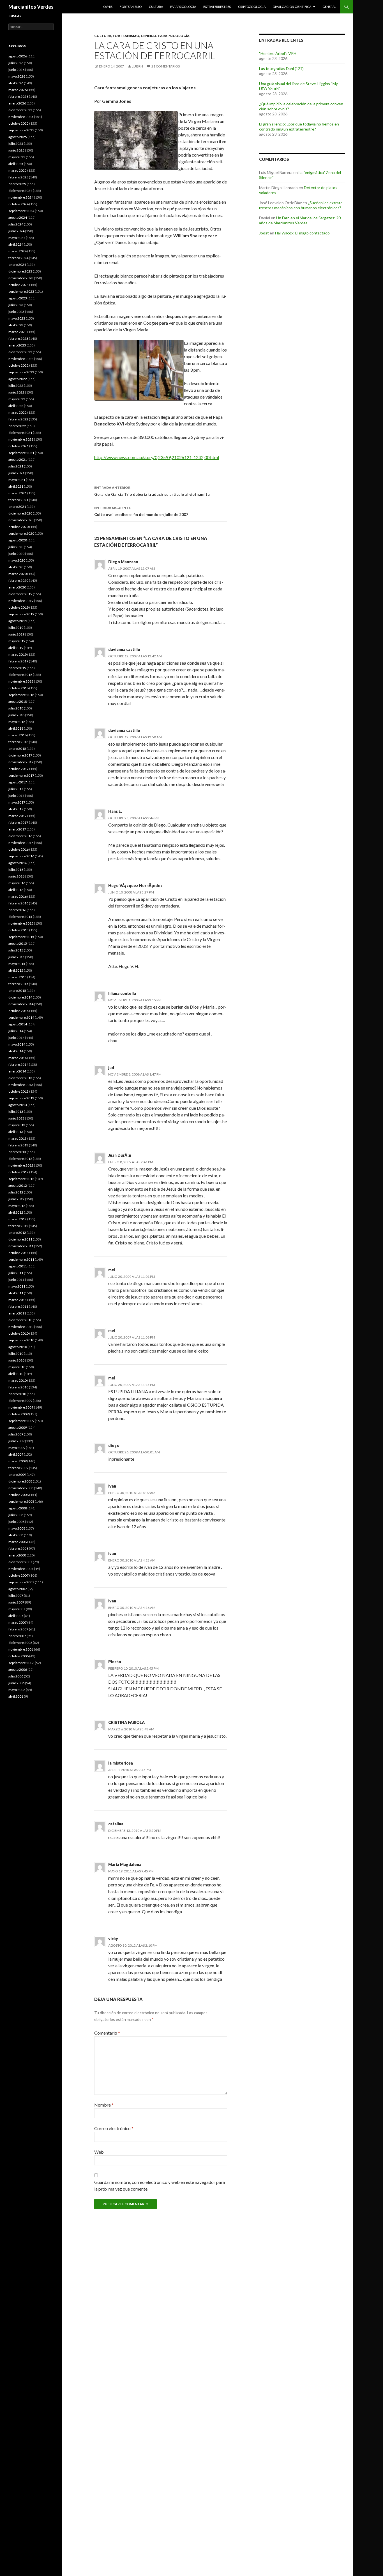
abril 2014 (16, 1051)
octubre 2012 (19, 1172)
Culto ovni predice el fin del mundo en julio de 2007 (141, 511)
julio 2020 (16, 547)
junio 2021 (16, 473)
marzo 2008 (18, 1542)
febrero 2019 (18, 661)
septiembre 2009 (21, 1421)
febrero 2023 (18, 338)
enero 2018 (17, 749)
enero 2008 (17, 1555)
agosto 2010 (18, 1347)
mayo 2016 (17, 883)
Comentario (107, 2033)
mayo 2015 (17, 964)
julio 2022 (16, 386)
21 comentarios (166, 66)
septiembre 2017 (21, 775)
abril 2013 (16, 1132)
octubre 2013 (19, 1091)
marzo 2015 (18, 977)
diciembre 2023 (20, 271)
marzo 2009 (18, 1461)
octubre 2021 (19, 446)
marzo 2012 (18, 1219)
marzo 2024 (18, 251)
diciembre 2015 (20, 917)
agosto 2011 (18, 1266)
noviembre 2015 (21, 923)
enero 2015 (17, 991)
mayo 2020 (17, 560)
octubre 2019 (19, 607)
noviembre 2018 (21, 681)
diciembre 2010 (20, 1320)
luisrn (137, 66)
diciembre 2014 (20, 997)
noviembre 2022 (21, 359)
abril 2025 (16, 164)
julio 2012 (16, 1192)
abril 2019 (16, 648)
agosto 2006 (18, 1669)
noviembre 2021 (21, 439)
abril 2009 (16, 1454)
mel (112, 1270)
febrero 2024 (18, 258)
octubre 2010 (19, 1333)
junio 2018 (16, 715)
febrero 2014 (18, 1064)
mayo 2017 (17, 802)
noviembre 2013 (21, 1085)
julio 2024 (16, 224)
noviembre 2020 (21, 520)
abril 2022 (16, 406)
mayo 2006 (17, 1690)
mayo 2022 (17, 399)
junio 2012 (16, 1199)
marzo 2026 (18, 90)
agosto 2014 (18, 1024)
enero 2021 (17, 507)
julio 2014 (16, 1031)
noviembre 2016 (21, 843)
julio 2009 (16, 1434)
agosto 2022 (18, 379)
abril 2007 (16, 1616)
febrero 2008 (18, 1548)
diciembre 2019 (20, 594)
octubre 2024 (19, 204)
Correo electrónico (114, 2128)
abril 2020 (16, 567)
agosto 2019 (18, 621)
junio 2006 (16, 1683)
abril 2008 (16, 1535)
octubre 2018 (19, 688)
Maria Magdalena (125, 1864)
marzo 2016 (18, 896)
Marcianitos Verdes (31, 7)
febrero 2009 (18, 1468)
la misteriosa (121, 1763)
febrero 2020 (18, 580)
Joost (264, 233)
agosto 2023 (18, 298)
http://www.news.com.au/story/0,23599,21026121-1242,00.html (157, 457)
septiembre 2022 (21, 372)
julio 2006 (16, 1676)
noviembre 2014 (21, 1004)
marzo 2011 (18, 1300)
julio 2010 (16, 1354)
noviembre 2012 (21, 1165)
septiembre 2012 (21, 1179)
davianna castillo (124, 730)
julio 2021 (16, 466)
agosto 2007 (18, 1589)
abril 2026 (16, 83)
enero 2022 (17, 426)
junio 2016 (16, 876)
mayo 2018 (17, 722)
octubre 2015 (19, 930)
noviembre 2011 (21, 1246)
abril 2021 (16, 486)
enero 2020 (17, 587)
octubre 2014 (19, 1011)
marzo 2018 (18, 735)
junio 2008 (16, 1522)
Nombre (104, 2105)
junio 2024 (16, 231)
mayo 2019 (17, 641)
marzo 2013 (18, 1138)
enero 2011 (17, 1313)
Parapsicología (183, 7)
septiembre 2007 (21, 1582)
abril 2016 (16, 890)
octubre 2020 (19, 527)
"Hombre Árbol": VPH (278, 53)
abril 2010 (16, 1374)
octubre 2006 (19, 1656)
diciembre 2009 (20, 1401)
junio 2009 (16, 1441)
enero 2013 (17, 1152)
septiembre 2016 (21, 856)
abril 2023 (16, 325)
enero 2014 (17, 1071)
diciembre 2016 (20, 836)
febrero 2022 (18, 419)
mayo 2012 (17, 1206)
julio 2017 (16, 789)
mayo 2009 (17, 1448)
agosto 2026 (18, 56)
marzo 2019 (18, 654)
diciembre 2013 (20, 1078)
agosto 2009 (18, 1427)
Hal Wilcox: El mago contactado (302, 233)
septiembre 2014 (21, 1017)
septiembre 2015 (21, 937)
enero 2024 (17, 265)
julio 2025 (16, 144)
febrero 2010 (18, 1387)
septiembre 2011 (21, 1259)
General (329, 7)
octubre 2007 (19, 1575)
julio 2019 (16, 628)
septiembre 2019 (21, 614)
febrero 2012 (18, 1226)
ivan (112, 1486)
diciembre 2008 (20, 1481)
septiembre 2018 (21, 695)
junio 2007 (16, 1602)
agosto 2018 (18, 701)
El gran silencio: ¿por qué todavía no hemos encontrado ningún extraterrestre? (300, 126)
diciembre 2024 (20, 191)
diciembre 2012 (20, 1159)
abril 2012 (16, 1212)
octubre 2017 (19, 769)
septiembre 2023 (21, 291)
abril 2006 (16, 1696)
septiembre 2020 (21, 533)
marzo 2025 (18, 170)
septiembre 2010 (21, 1340)
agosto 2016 (18, 863)
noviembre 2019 (21, 601)
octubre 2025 (19, 123)
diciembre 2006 (20, 1643)
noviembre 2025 (21, 117)
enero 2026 (17, 103)
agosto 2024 (18, 217)
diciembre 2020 (20, 513)
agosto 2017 (18, 782)
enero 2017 (17, 829)
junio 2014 (16, 1038)
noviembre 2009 (21, 1407)
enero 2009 (17, 1475)
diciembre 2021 (20, 433)
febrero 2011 (18, 1306)
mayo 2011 (17, 1286)
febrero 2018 (18, 742)
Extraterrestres (217, 7)
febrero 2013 (18, 1145)
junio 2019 (16, 634)
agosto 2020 (18, 540)
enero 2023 (17, 345)
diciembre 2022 (20, 352)
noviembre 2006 (21, 1649)
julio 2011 (16, 1273)
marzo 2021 (18, 493)
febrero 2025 (18, 177)
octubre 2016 (19, 849)
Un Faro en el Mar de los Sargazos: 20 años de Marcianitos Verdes (300, 220)
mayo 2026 (17, 76)
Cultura (156, 7)
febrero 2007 (18, 1629)
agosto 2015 (18, 943)
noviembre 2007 (21, 1569)
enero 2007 (17, 1636)
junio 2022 (16, 392)
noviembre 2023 (21, 278)
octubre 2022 (19, 365)
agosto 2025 (18, 137)
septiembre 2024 (21, 211)
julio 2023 (16, 305)
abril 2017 (16, 809)
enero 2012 (17, 1233)
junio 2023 (16, 312)
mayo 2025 (17, 157)
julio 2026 (16, 63)
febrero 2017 (18, 822)
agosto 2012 (18, 1185)
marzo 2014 (18, 1058)
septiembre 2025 (21, 130)
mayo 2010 (17, 1367)
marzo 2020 (18, 574)
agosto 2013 (18, 1105)
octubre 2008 (19, 1495)
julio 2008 (16, 1515)
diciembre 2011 (20, 1239)
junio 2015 (16, 957)
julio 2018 (16, 708)
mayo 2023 (17, 318)
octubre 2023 (19, 285)
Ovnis (108, 7)
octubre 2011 (19, 1253)
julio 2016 (16, 870)
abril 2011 (16, 1293)
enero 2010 (17, 1394)
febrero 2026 (18, 96)
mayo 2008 (17, 1528)
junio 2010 (16, 1360)
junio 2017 (16, 796)
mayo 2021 (17, 480)
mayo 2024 (17, 238)
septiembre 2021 (21, 453)
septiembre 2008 (21, 1501)
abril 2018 (16, 728)
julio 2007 (16, 1596)
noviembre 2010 (21, 1327)
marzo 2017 (18, 816)
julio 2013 (16, 1112)
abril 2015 (16, 970)
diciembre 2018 (20, 675)
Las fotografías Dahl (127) (281, 68)
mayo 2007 (17, 1609)
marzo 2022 (18, 412)
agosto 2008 (18, 1508)
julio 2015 (16, 950)
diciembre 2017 (20, 755)
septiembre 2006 (21, 1663)
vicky (113, 1939)
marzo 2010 (18, 1380)
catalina (116, 1824)
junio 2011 (16, 1280)
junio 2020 (16, 554)
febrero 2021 (18, 500)
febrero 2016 (18, 903)
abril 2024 (16, 244)
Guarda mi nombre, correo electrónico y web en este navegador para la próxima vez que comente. (160, 2185)
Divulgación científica (292, 7)
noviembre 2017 (21, 762)
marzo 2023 (18, 332)
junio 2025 (16, 150)
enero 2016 (17, 910)
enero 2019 (17, 668)
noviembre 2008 (21, 1488)
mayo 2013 (17, 1125)
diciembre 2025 (20, 110)
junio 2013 (16, 1118)
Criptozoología (252, 7)
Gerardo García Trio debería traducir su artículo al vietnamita (152, 491)
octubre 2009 (19, 1414)
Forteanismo (131, 7)
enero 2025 (17, 184)
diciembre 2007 (20, 1562)
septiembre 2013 (21, 1098)
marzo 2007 (18, 1622)
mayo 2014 (17, 1044)
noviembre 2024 (21, 197)
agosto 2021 (18, 459)
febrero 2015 (18, 984)
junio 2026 (16, 70)
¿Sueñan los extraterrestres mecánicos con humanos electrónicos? (302, 205)
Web (99, 2152)
